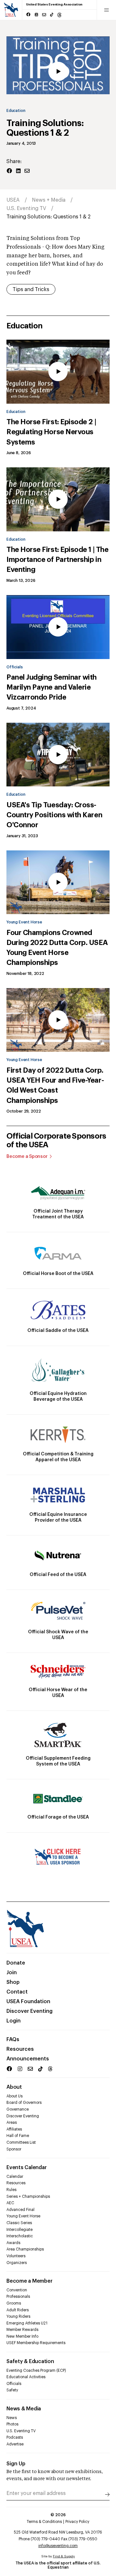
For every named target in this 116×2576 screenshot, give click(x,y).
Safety (12, 2390)
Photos (12, 2424)
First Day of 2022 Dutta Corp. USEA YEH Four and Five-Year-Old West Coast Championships (55, 1086)
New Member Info (22, 2336)
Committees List (21, 2142)
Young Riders (18, 2316)
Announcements (28, 2059)
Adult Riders (18, 2310)
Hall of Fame (18, 2136)
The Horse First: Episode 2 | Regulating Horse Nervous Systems (51, 432)
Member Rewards (22, 2330)
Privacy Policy (77, 2522)
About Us (15, 2096)
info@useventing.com (58, 2546)
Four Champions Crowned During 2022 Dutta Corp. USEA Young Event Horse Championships (57, 948)
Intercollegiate (19, 2230)
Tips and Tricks (31, 289)
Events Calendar (26, 2168)
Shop (13, 1982)
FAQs (13, 2040)
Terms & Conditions (44, 2522)
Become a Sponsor (27, 1157)
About (14, 2087)
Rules (11, 2190)
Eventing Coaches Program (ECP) (36, 2370)
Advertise (15, 2444)
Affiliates (14, 2129)
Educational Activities (26, 2377)
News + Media (49, 200)
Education (16, 111)
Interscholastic (20, 2236)
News (12, 2418)
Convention (17, 2290)
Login (14, 2021)
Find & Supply (64, 2556)
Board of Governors (24, 2103)
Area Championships (25, 2249)
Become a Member (29, 2281)
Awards (13, 2243)
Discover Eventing (29, 2011)
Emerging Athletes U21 (27, 2323)
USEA (13, 200)
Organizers (17, 2263)
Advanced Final (20, 2210)
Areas (12, 2122)
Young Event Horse (24, 922)
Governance (18, 2109)
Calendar (15, 2177)
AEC (10, 2203)
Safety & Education (30, 2361)
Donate (16, 1963)
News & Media (24, 2409)
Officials (15, 667)
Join (12, 1973)
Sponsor (14, 2149)
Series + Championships (28, 2196)
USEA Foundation (28, 2002)
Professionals (18, 2296)
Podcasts (15, 2437)
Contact (17, 1992)
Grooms (14, 2303)
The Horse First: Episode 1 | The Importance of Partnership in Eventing (57, 560)
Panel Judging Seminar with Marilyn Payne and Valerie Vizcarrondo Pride (52, 687)
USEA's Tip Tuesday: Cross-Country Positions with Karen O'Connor (54, 815)
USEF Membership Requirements (36, 2343)
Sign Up (16, 2464)
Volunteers (16, 2256)
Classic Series (19, 2223)
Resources (20, 2049)
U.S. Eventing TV (26, 208)
